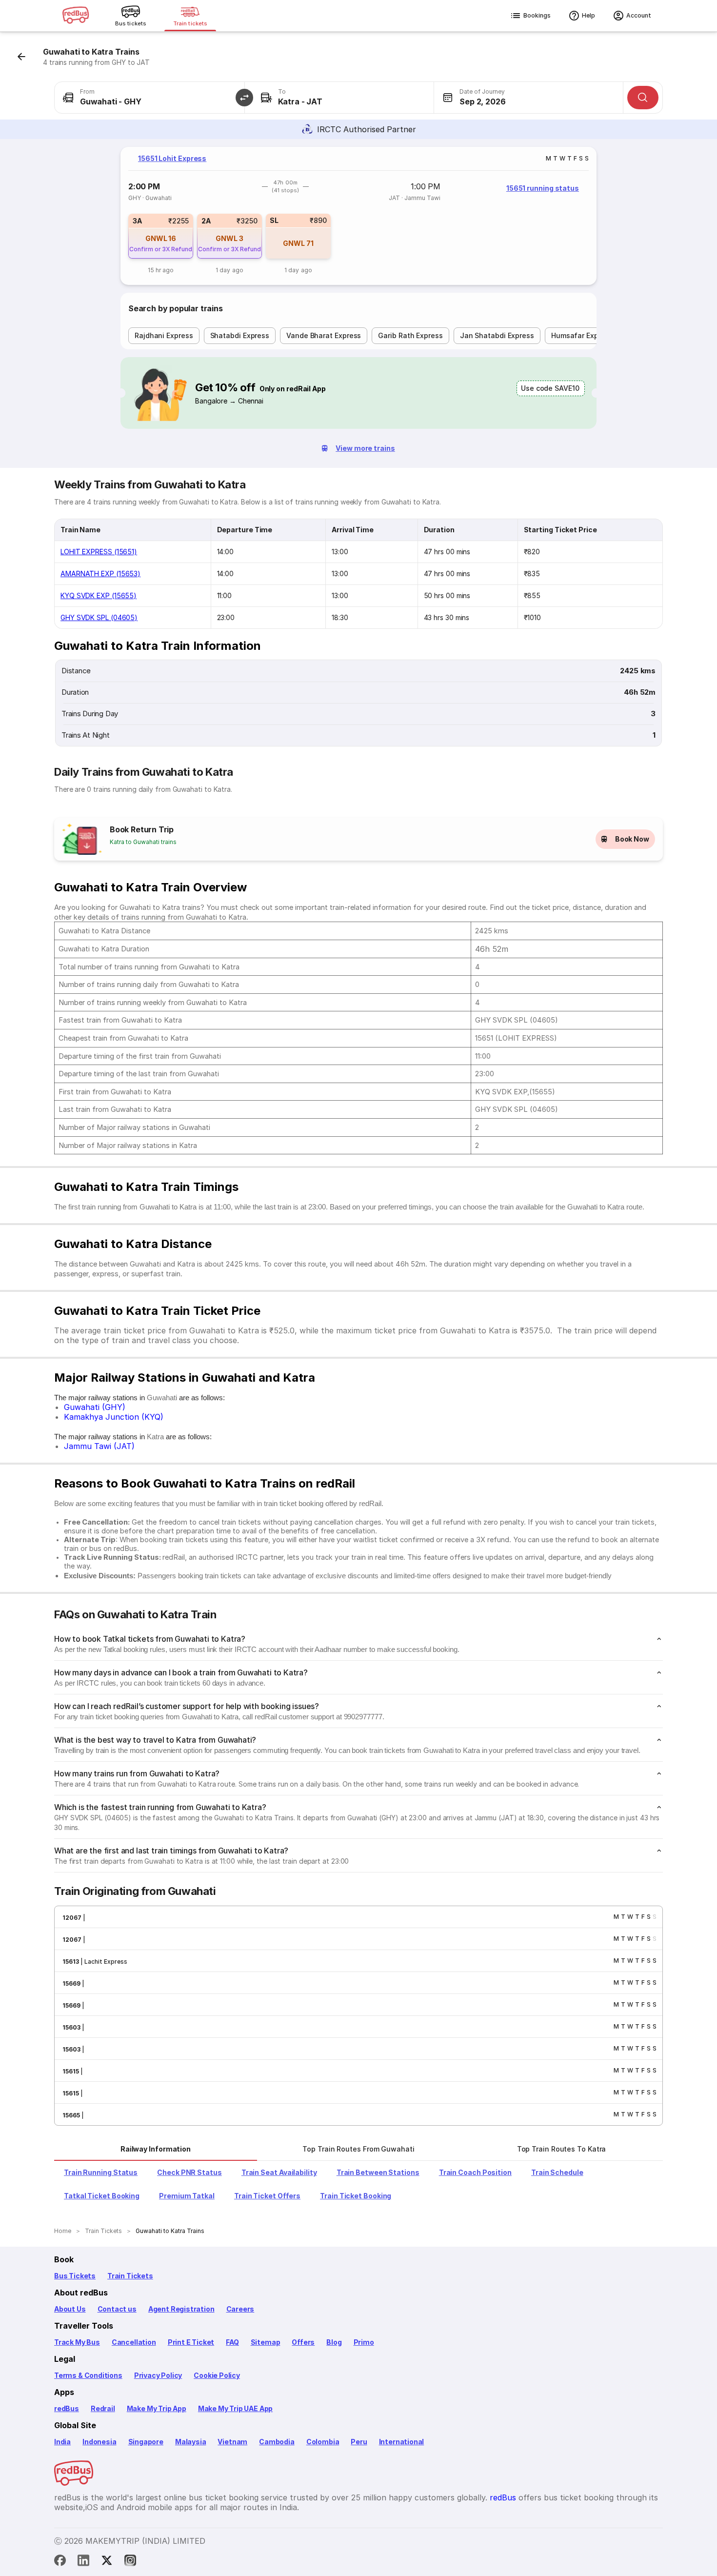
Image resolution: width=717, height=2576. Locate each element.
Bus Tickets (75, 2276)
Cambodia (277, 2442)
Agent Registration (181, 2309)
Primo (364, 2342)
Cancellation (134, 2342)
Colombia (323, 2442)
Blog (334, 2342)
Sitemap (266, 2342)
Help (588, 15)
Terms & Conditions (88, 2375)
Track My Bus (77, 2342)
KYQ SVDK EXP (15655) (99, 595)
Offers (303, 2342)
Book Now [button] (632, 839)
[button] (244, 98)
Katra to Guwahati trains (143, 842)
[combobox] (149, 98)
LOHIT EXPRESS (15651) (99, 552)
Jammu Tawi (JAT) (99, 1446)
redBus (67, 2408)
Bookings (537, 15)
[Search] (643, 98)
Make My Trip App (157, 2408)
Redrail (103, 2408)
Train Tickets (130, 2276)
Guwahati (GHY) (95, 1407)
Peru (359, 2442)
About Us (70, 2309)
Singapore (146, 2442)
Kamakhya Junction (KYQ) (114, 1417)
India (62, 2442)
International (402, 2442)
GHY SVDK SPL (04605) (99, 617)
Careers (240, 2309)
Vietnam (232, 2442)
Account (639, 15)
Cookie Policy (217, 2375)
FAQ (232, 2342)
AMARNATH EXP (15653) (100, 574)
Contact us (117, 2309)
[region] (358, 216)
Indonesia (99, 2442)
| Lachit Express (103, 1962)
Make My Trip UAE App (235, 2408)
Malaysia (191, 2442)
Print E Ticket (191, 2342)
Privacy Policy (158, 2375)
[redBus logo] (76, 16)
